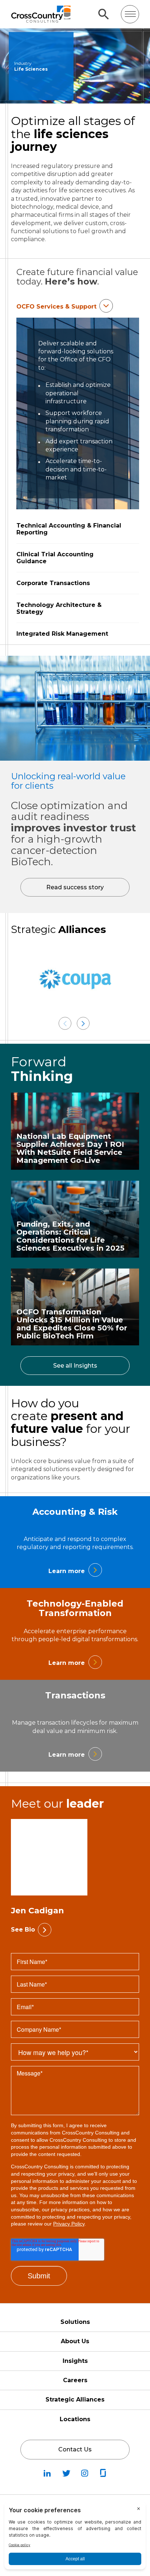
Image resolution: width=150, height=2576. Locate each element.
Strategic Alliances (75, 2399)
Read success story (75, 887)
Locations (75, 2419)
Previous (65, 1024)
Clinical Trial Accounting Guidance (55, 558)
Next (83, 1024)
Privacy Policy (69, 2224)
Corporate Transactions (53, 583)
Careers (75, 2380)
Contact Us (75, 2449)
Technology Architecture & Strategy (59, 608)
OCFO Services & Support (56, 307)
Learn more (67, 1571)
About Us (75, 2341)
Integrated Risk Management (62, 634)
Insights (75, 2361)
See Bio (23, 1930)
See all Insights (75, 1366)
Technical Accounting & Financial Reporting (69, 529)
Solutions (75, 2322)
